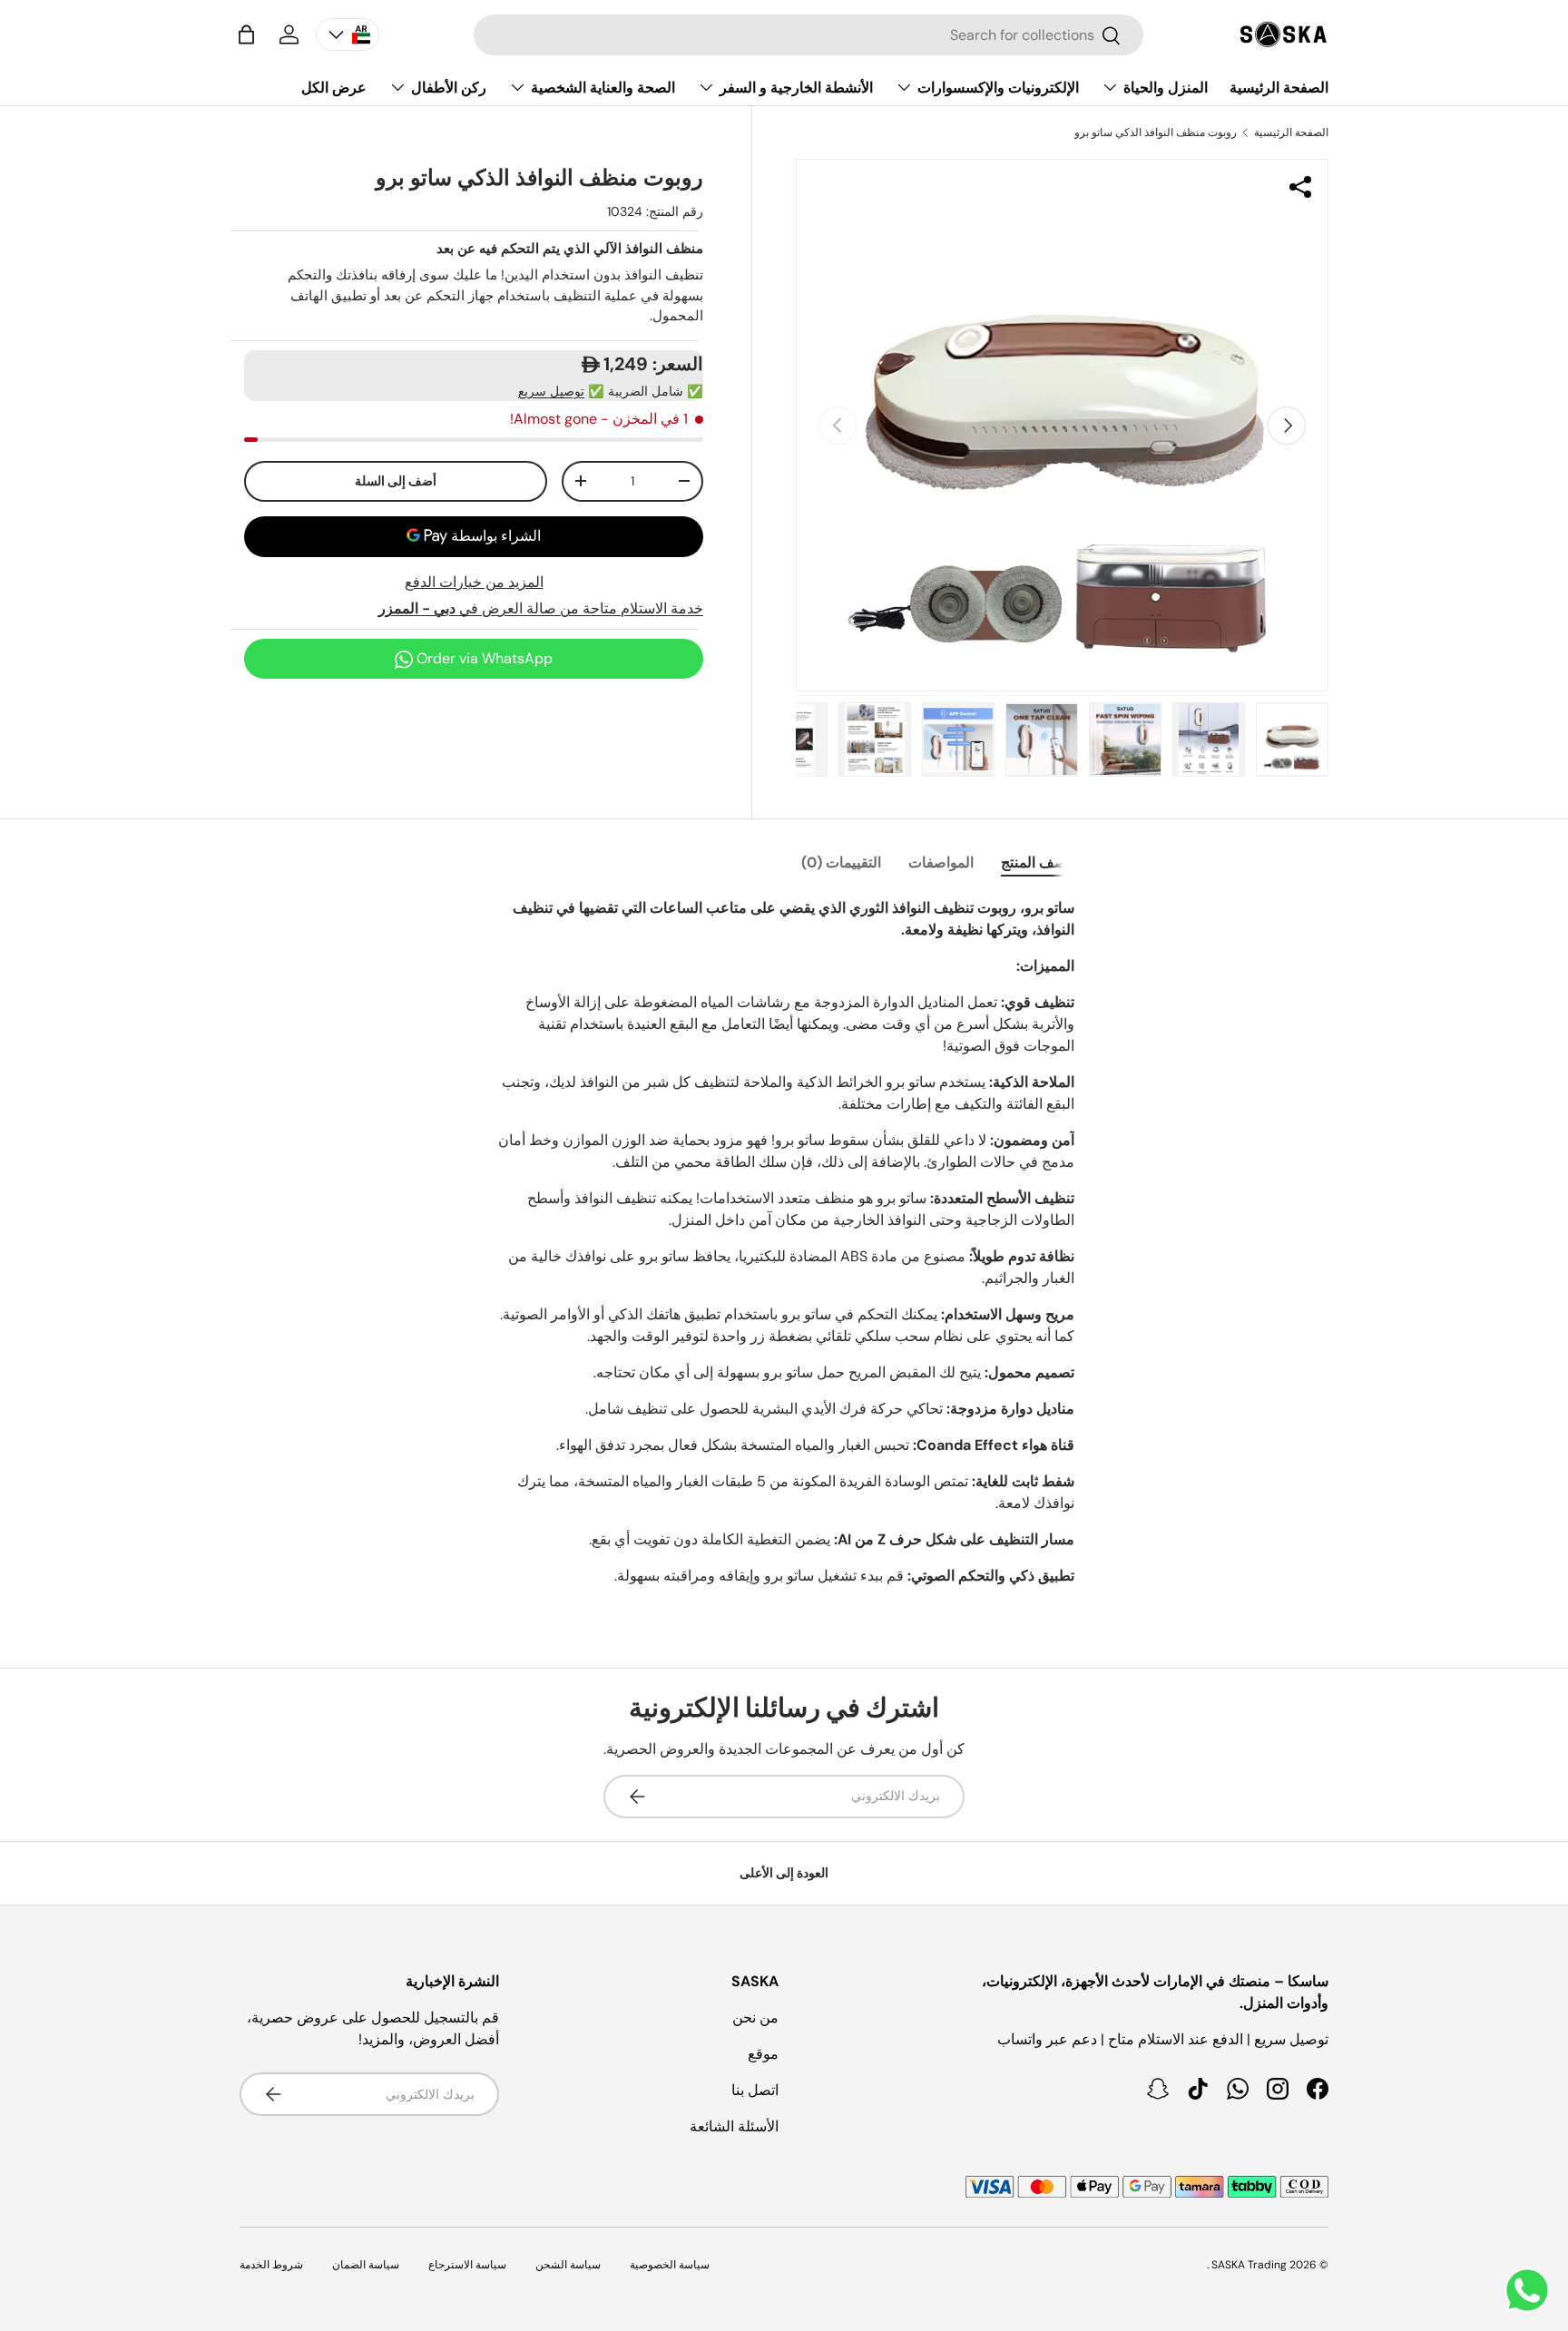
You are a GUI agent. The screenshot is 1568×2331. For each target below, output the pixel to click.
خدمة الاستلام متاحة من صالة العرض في (541, 608)
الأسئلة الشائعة (734, 2126)
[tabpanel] (784, 1249)
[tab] (1038, 862)
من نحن (755, 2018)
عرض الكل (334, 88)
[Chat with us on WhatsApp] (1527, 2290)
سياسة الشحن (568, 2265)
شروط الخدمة (271, 2265)
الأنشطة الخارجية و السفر (796, 88)
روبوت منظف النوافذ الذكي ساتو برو (1156, 132)
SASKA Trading (1249, 2265)
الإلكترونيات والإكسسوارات (998, 88)
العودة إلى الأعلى (784, 1873)
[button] (246, 34)
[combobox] (808, 35)
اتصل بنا (755, 2090)
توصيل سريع (551, 391)
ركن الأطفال (449, 88)
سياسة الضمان (366, 2265)
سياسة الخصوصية (670, 2265)
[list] (1062, 425)
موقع (763, 2054)
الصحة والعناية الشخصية (603, 88)
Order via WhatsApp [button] (483, 658)
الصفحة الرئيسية (1279, 88)
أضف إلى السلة (396, 481)
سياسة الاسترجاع (467, 2265)
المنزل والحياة (1166, 88)
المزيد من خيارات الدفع (474, 582)
